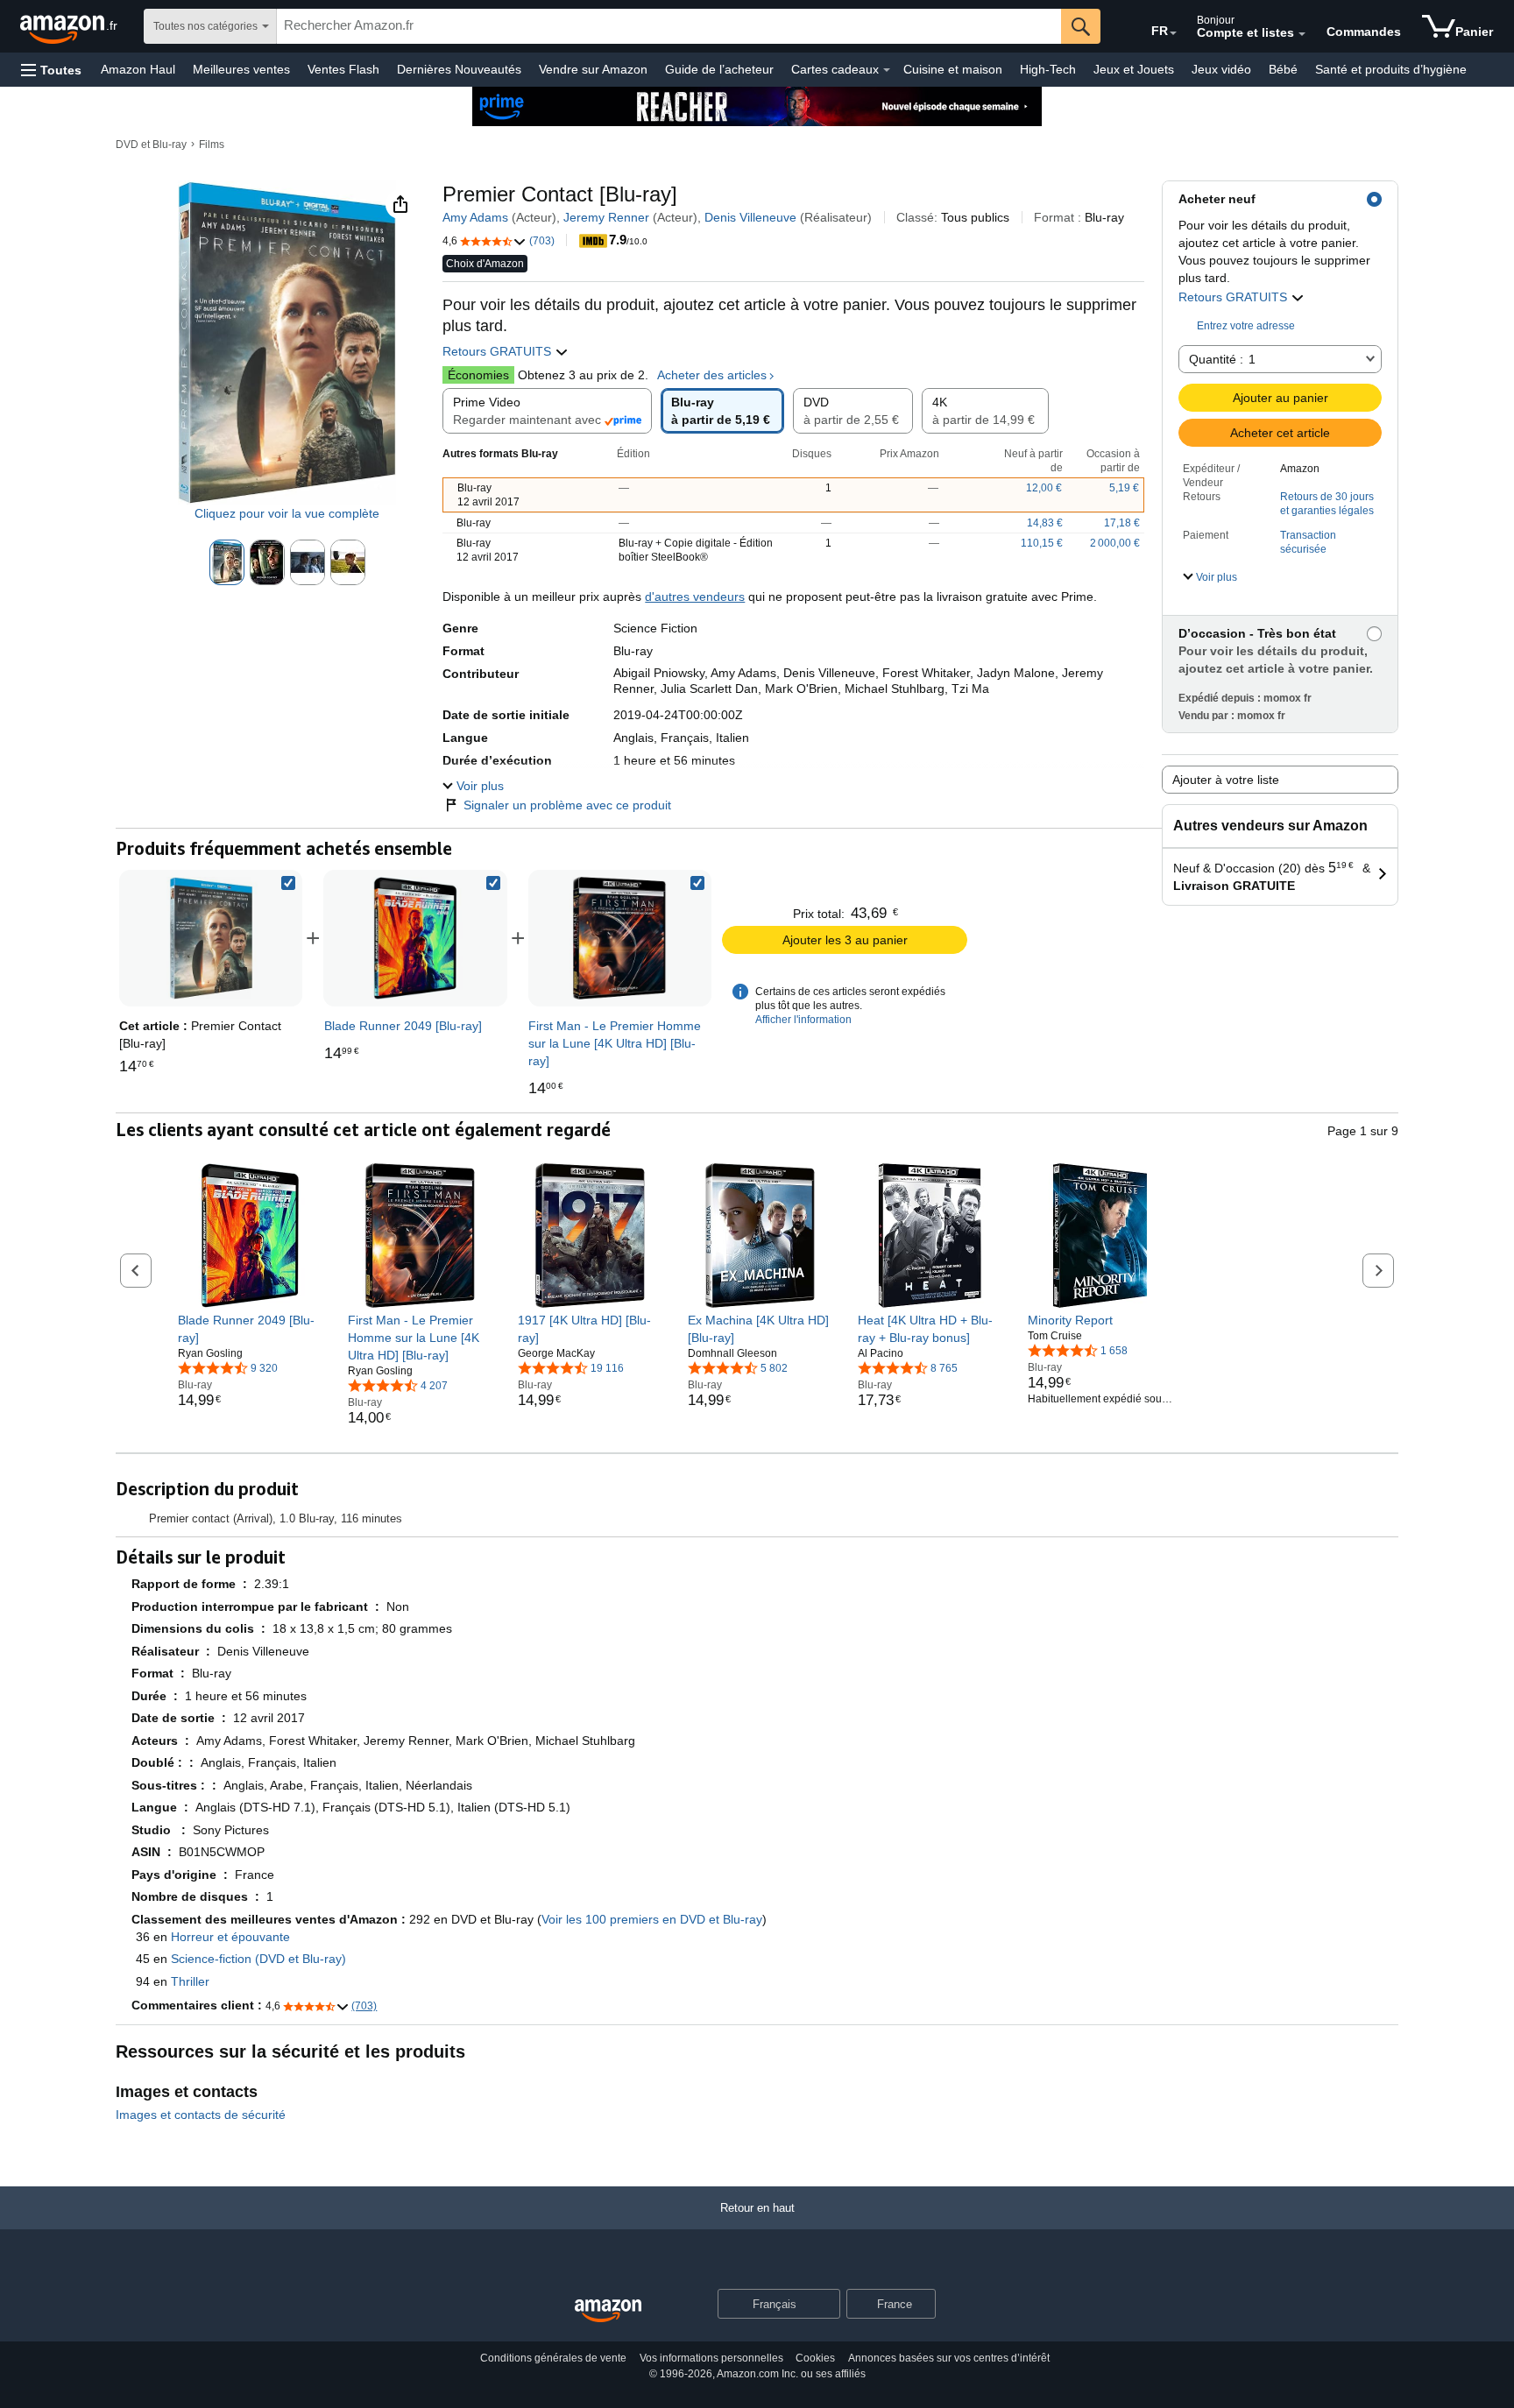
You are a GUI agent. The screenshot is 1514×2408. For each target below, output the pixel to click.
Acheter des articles (712, 375)
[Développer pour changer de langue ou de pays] (1173, 33)
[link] (415, 938)
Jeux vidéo (1221, 69)
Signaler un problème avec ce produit (567, 805)
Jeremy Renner (606, 217)
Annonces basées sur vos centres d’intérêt (949, 2358)
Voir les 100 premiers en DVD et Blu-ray (652, 1919)
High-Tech (1048, 69)
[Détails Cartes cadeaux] (887, 70)
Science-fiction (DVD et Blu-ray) (258, 1959)
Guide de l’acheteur (719, 69)
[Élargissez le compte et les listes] (1302, 34)
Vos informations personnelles (711, 2358)
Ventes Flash (343, 69)
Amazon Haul (138, 69)
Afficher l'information (803, 1020)
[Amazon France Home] (608, 2311)
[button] (51, 70)
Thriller (190, 1981)
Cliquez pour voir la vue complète (287, 513)
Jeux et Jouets (1134, 69)
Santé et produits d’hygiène (1391, 69)
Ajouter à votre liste (1226, 780)
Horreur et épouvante (230, 1937)
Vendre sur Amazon (593, 69)
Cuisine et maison (953, 69)
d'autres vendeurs (695, 597)
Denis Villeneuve (750, 217)
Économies (478, 375)
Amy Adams (475, 217)
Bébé (1283, 69)
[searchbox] (669, 26)
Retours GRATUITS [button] (1235, 297)
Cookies (815, 2358)
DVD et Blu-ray (151, 145)
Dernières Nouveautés (459, 69)
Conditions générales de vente (553, 2358)
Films (212, 145)
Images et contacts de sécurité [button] (201, 2115)
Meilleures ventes (241, 69)
